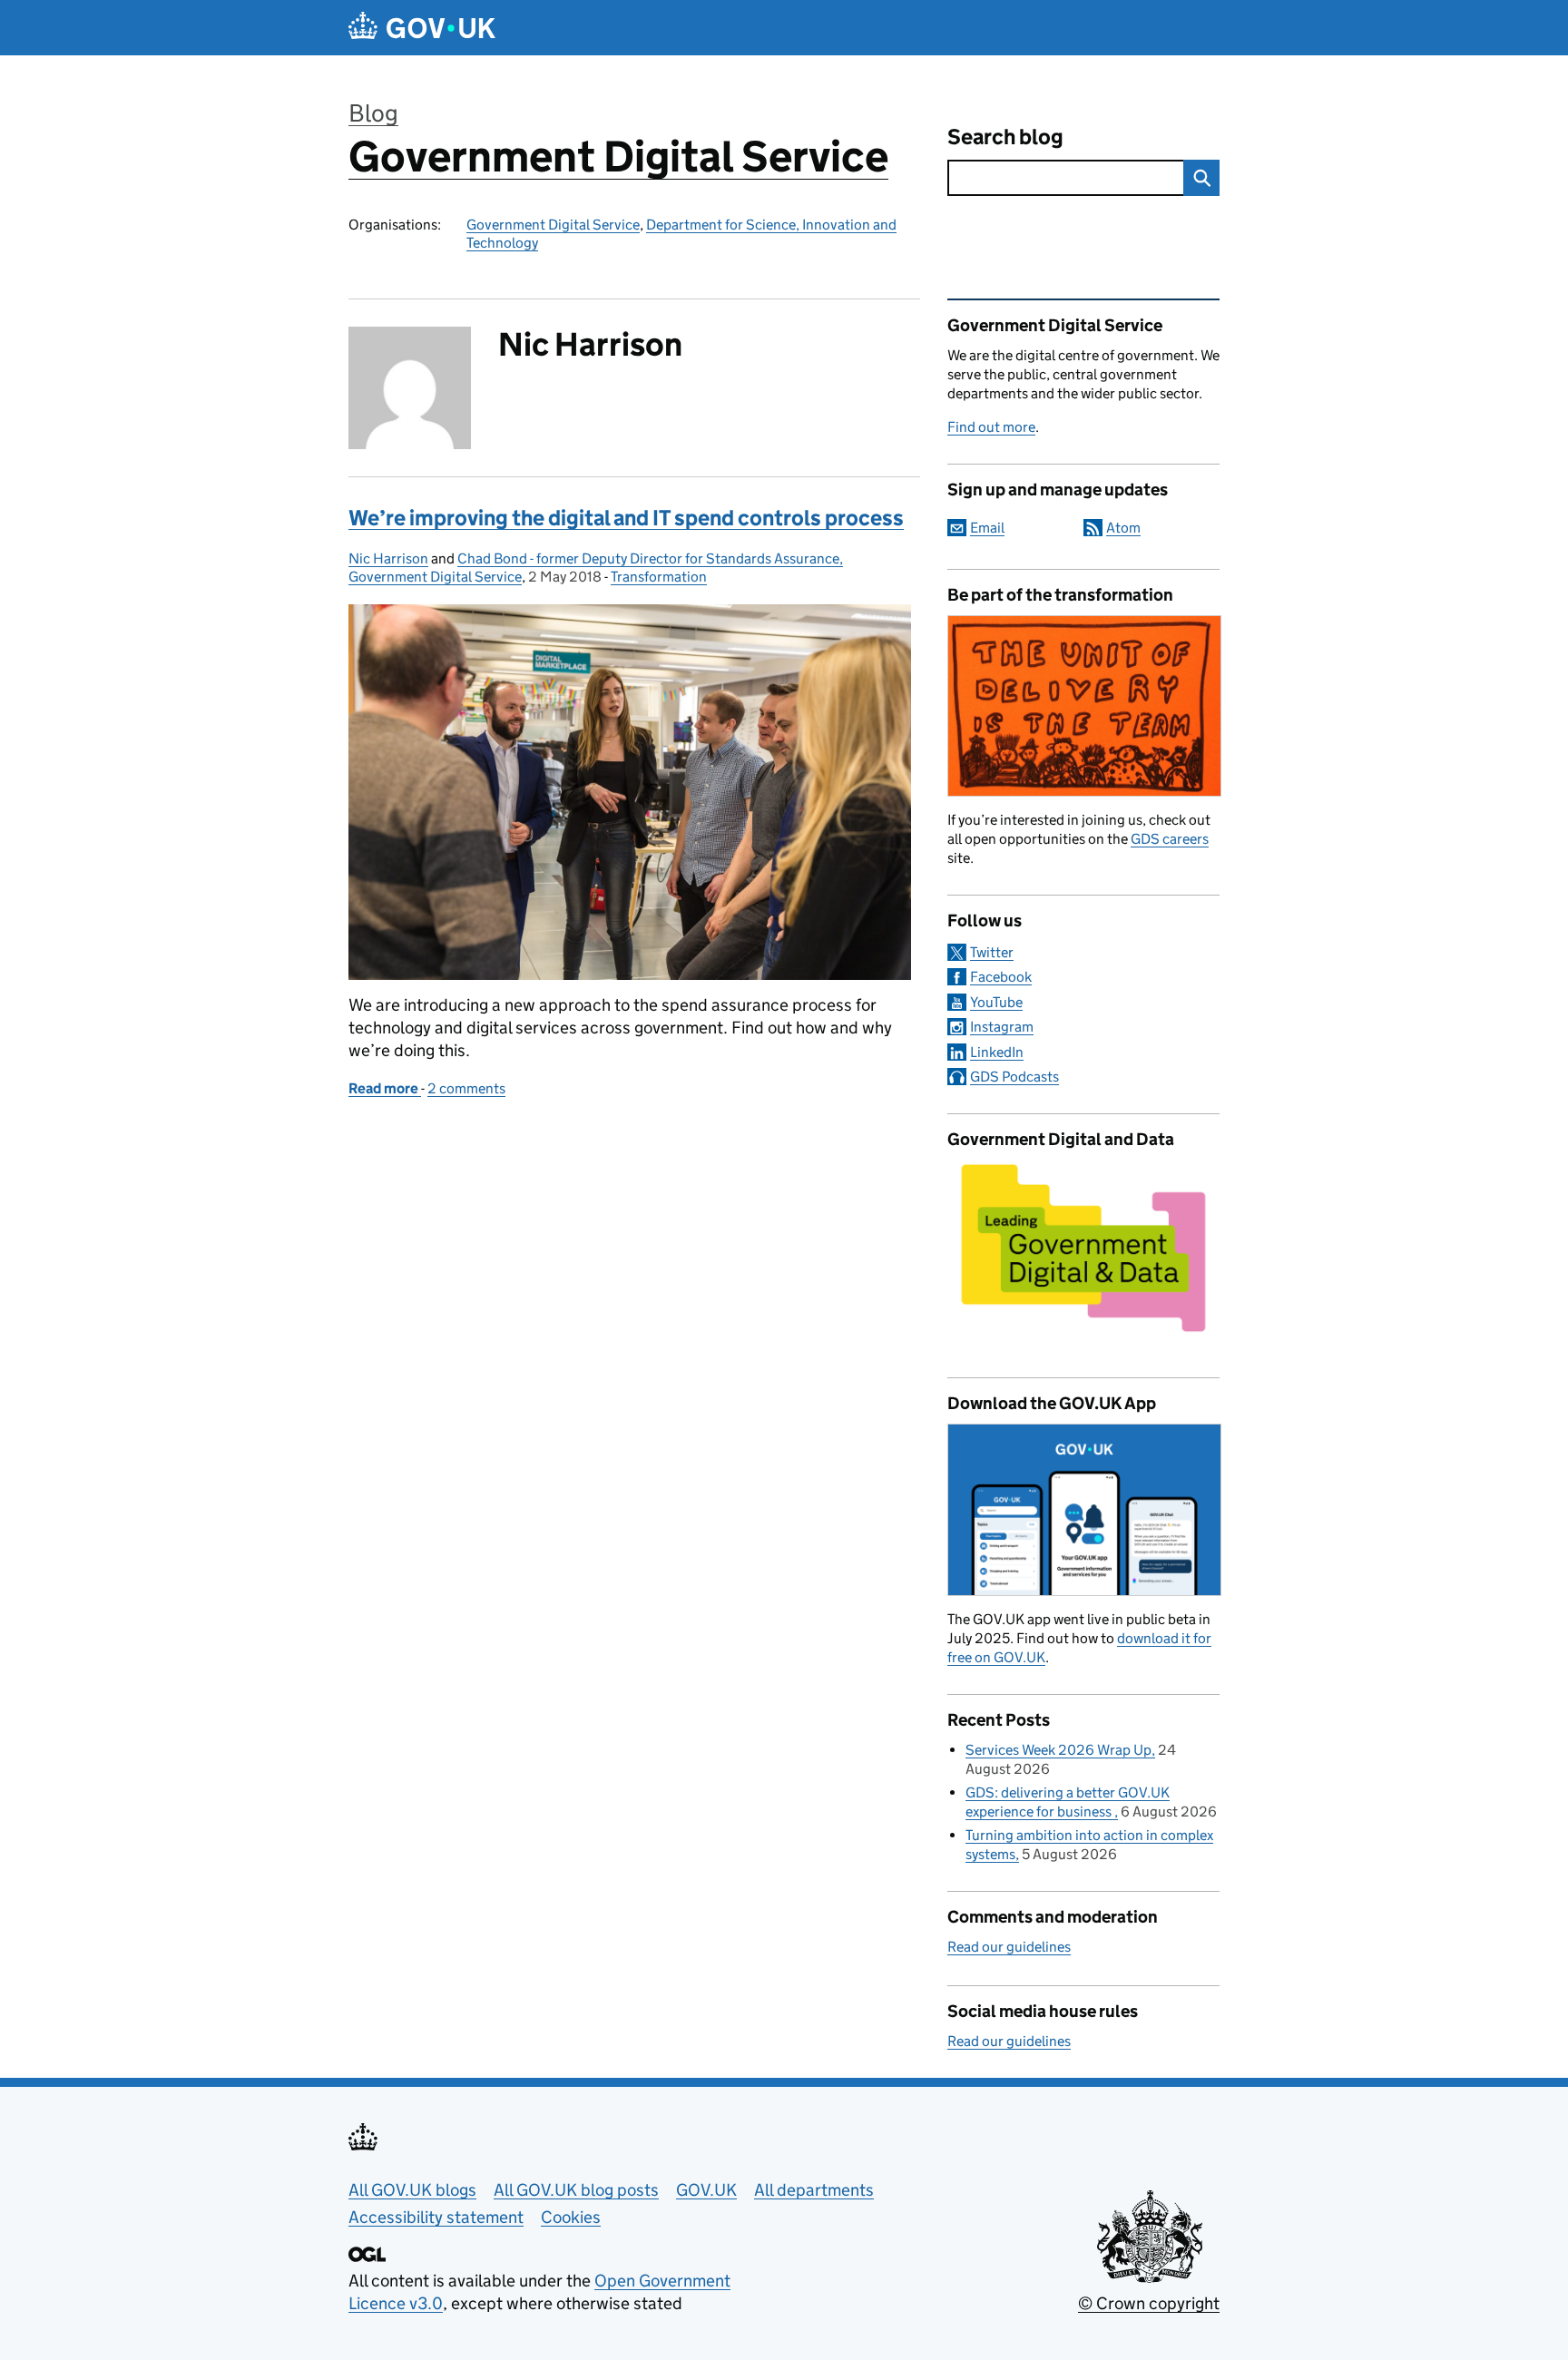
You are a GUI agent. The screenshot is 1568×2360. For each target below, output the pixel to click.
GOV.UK (706, 2190)
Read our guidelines (1009, 1947)
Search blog (1005, 137)
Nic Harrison (388, 558)
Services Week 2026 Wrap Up (1058, 1750)
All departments (814, 2190)
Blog (373, 113)
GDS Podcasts (1014, 1077)
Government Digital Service (618, 157)
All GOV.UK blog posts (576, 2190)
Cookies (571, 2217)
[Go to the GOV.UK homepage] (422, 28)
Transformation (659, 577)
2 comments (466, 1088)
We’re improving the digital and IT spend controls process (626, 518)
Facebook (1001, 977)
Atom (1123, 528)
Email (987, 528)
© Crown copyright (1149, 2303)
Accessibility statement (436, 2217)
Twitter (992, 952)
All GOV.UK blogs (412, 2190)
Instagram (1002, 1027)
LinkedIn (997, 1052)
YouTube (996, 1002)
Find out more (991, 427)
